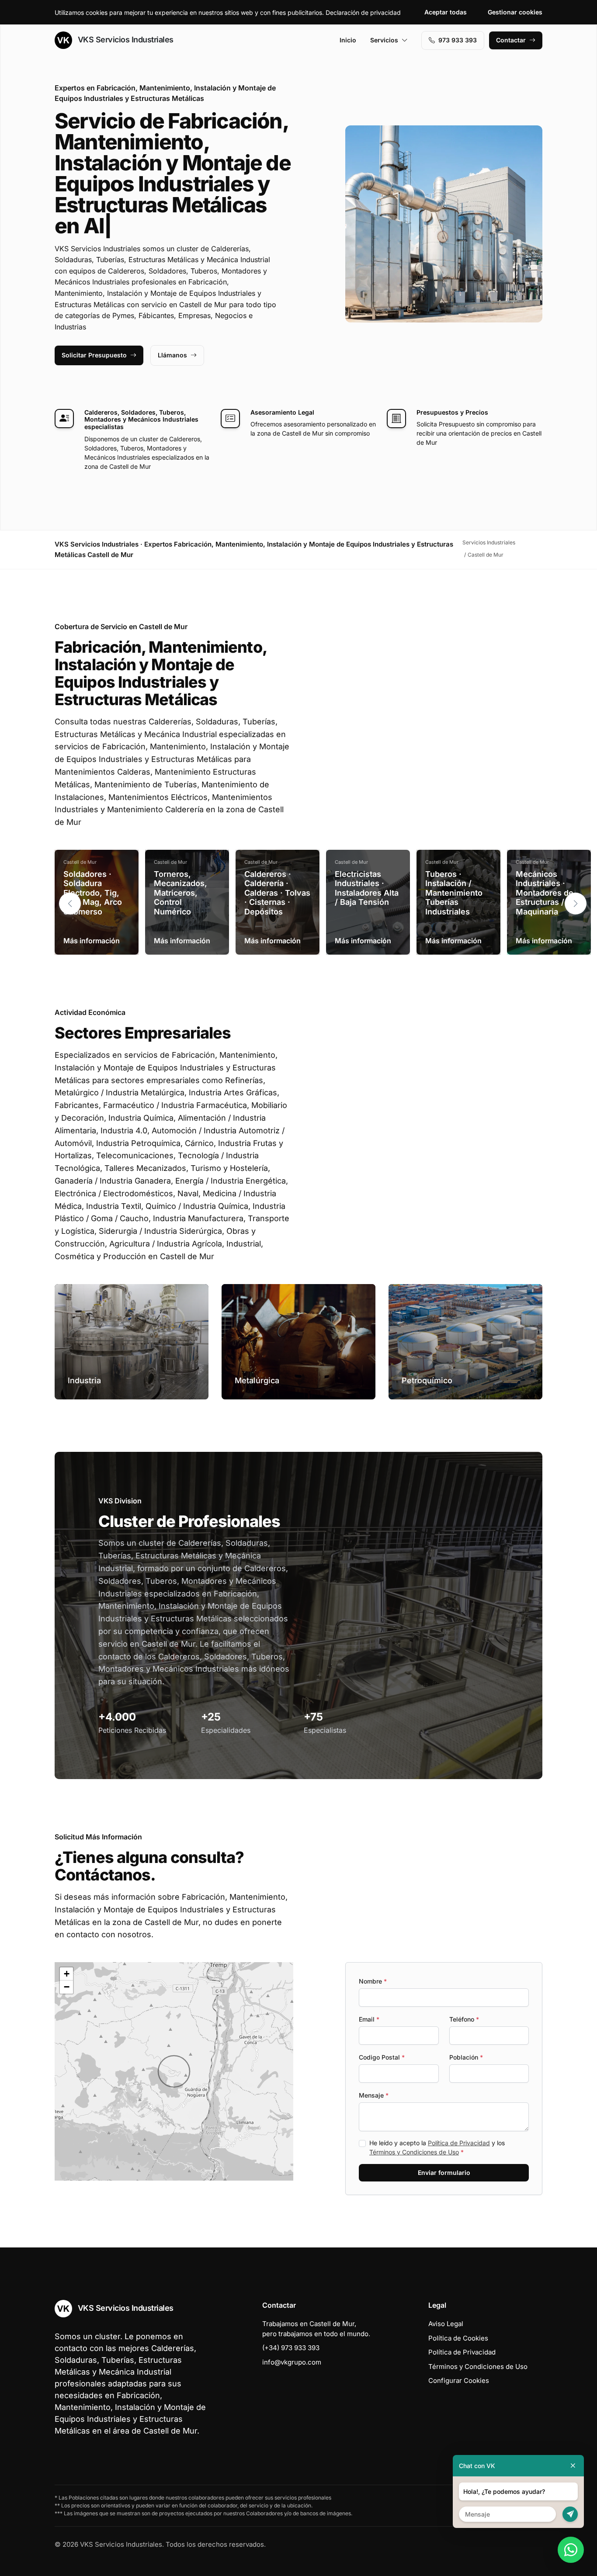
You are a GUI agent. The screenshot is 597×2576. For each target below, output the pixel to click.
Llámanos (172, 355)
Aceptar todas (446, 12)
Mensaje (374, 2095)
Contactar (511, 40)
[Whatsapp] (571, 2550)
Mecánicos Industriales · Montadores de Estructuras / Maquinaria (545, 893)
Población (466, 2057)
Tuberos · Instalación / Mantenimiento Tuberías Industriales (454, 893)
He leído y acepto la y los (437, 2147)
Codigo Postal (382, 2057)
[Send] (570, 2514)
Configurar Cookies (459, 2380)
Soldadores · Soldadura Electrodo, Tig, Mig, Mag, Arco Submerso (93, 893)
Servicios (384, 40)
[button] (576, 904)
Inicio (348, 40)
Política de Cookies (458, 2338)
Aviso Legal (446, 2324)
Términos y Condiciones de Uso (414, 2152)
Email (369, 2019)
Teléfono (464, 2019)
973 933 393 (458, 40)
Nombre (373, 1981)
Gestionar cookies (515, 12)
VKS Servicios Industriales (125, 40)
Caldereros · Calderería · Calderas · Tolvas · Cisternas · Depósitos (277, 893)
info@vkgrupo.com (292, 2362)
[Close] (573, 2466)
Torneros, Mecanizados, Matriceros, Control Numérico (180, 893)
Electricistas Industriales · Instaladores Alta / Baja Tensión (367, 888)
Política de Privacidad (459, 2143)
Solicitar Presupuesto (94, 355)
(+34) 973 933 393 (291, 2348)
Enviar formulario (444, 2173)
